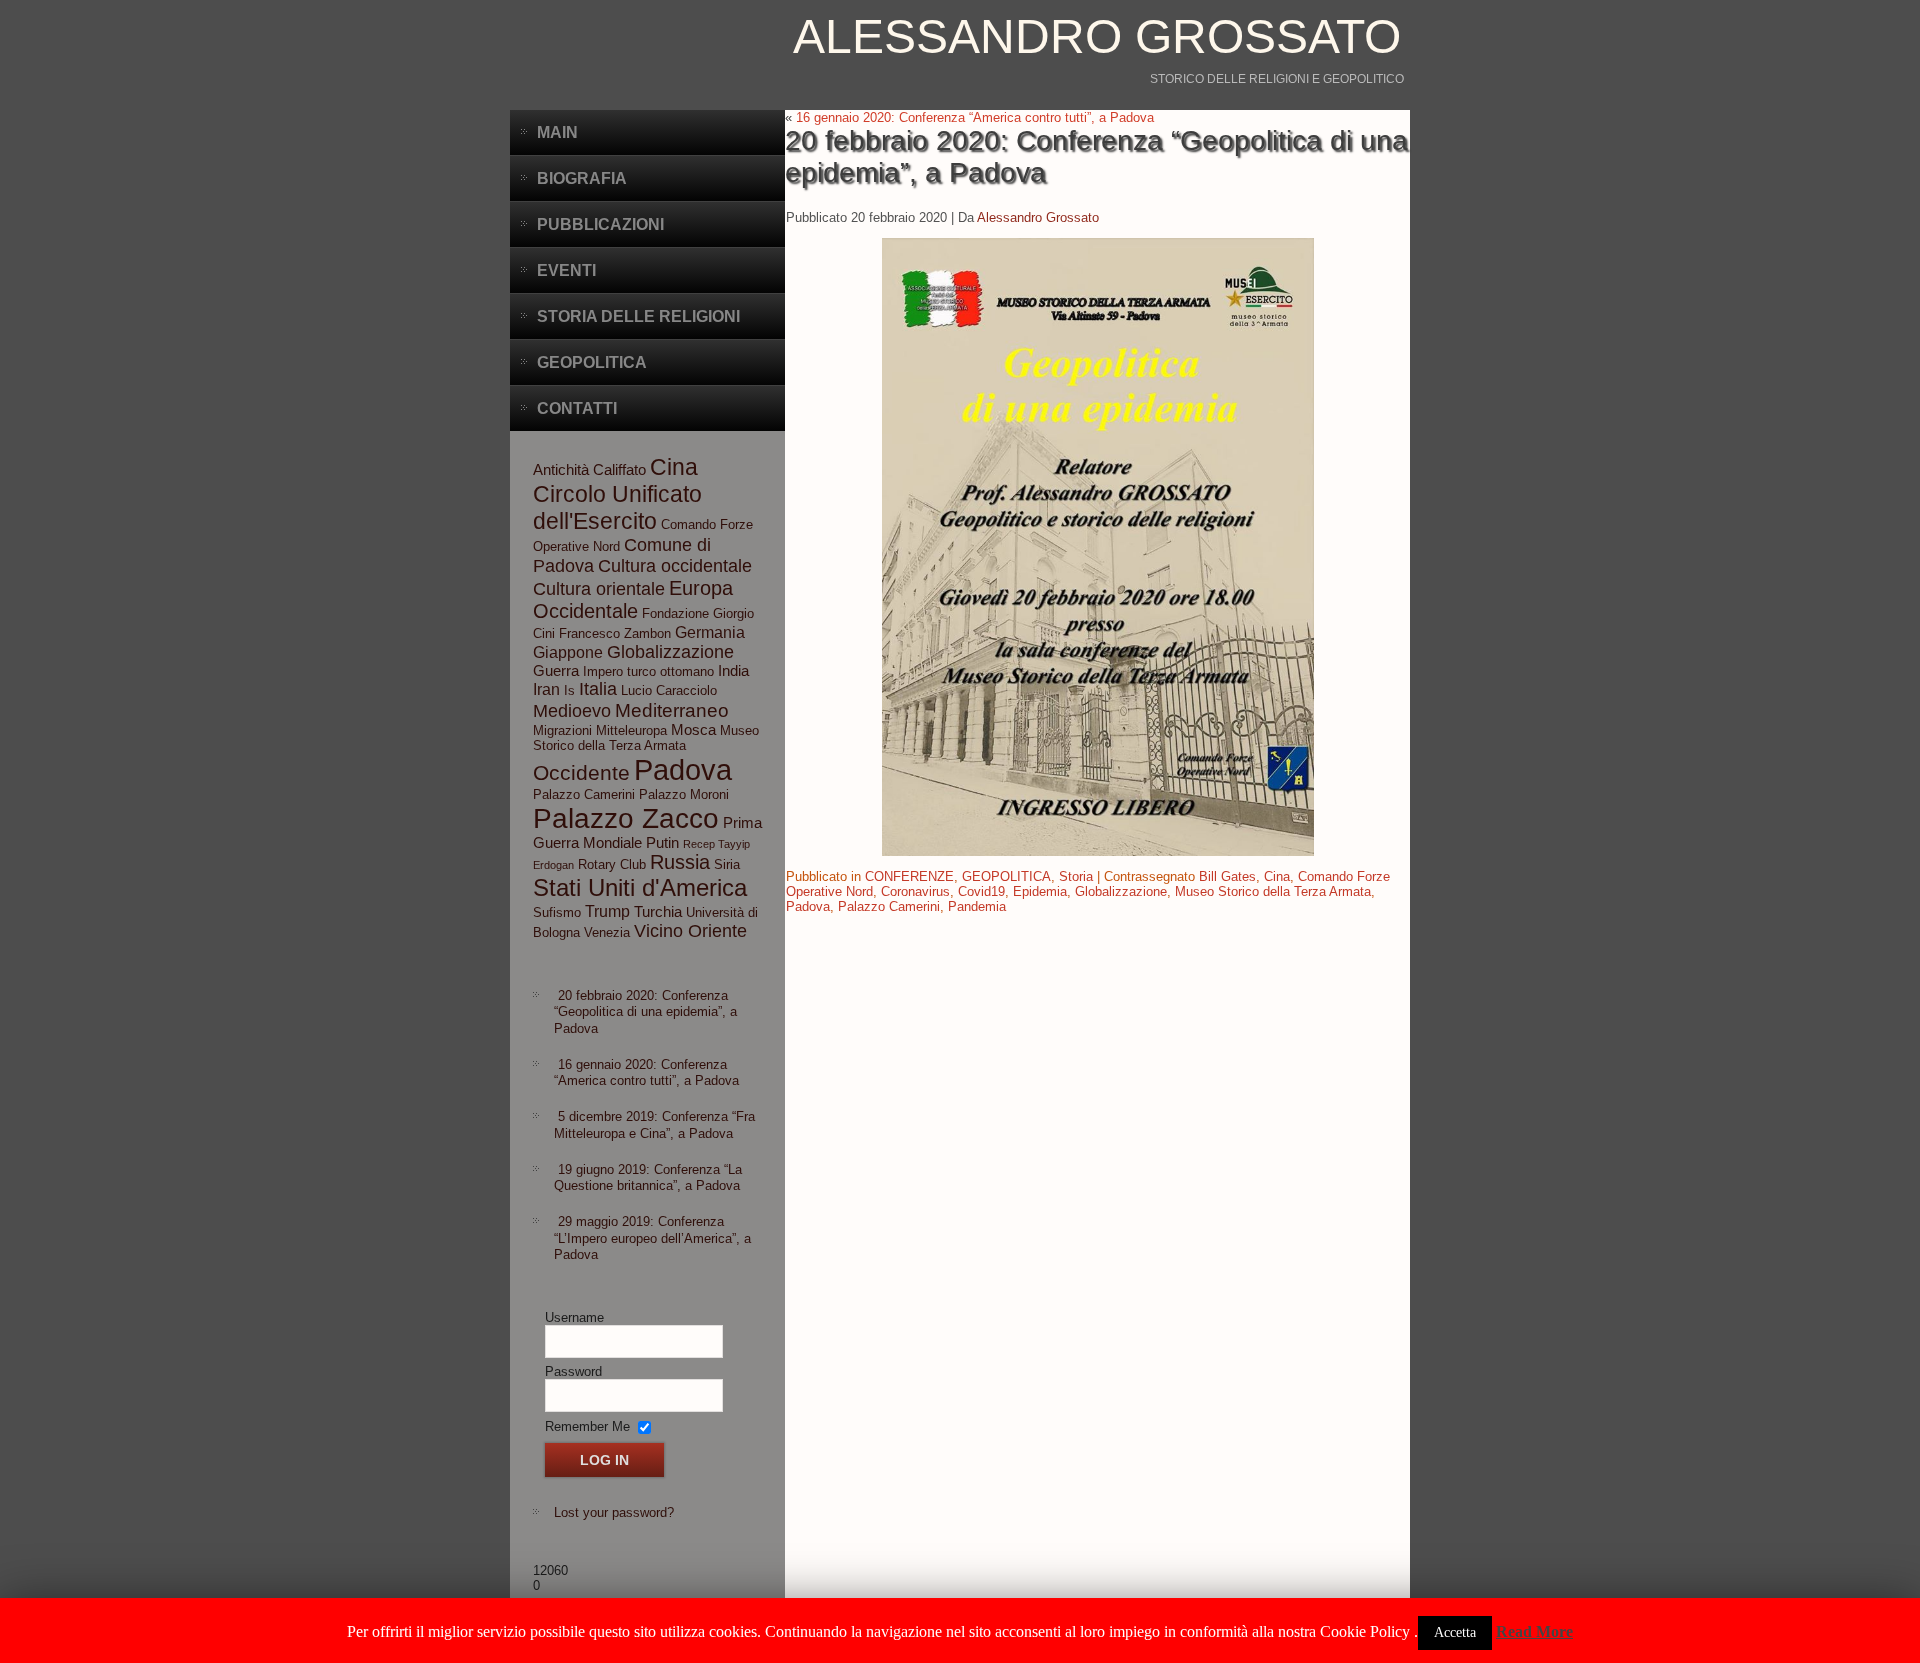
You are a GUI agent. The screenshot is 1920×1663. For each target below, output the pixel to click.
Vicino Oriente (690, 931)
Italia (598, 689)
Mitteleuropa (631, 730)
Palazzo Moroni (684, 794)
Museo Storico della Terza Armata (646, 738)
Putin (662, 843)
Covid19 (981, 891)
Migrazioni (562, 730)
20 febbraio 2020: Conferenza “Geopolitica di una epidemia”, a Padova (645, 1012)
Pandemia (977, 906)
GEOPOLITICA (1006, 876)
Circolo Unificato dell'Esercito (617, 507)
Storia (1076, 876)
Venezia (607, 932)
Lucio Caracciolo (669, 690)
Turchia (658, 912)
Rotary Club (612, 864)
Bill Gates (1227, 876)
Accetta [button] (1455, 1632)
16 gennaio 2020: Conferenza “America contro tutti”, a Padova (646, 1072)
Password (573, 1371)
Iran (546, 689)
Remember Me (587, 1425)
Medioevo (572, 711)
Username (574, 1317)
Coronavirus (915, 891)
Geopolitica (592, 362)
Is (569, 690)
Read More (1534, 1631)
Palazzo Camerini (584, 794)
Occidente (581, 772)
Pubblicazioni (600, 224)
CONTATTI (577, 408)
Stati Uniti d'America (640, 887)
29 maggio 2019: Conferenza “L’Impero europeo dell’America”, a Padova (652, 1238)
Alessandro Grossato (1097, 36)
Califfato (619, 470)
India (733, 671)
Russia (680, 862)
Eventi (566, 270)
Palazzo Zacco (626, 818)
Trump (607, 911)
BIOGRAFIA (582, 178)
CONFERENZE (909, 876)
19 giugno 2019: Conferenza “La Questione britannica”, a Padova (648, 1177)
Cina (674, 467)
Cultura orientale (599, 589)
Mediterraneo (672, 710)
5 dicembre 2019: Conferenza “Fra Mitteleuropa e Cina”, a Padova (654, 1124)
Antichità (561, 470)
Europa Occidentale (633, 599)
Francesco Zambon (615, 633)
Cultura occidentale (675, 566)
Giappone (568, 652)
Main (557, 132)
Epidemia (1040, 891)
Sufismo (557, 912)
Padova (683, 769)
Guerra (556, 671)
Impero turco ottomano (648, 671)
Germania (710, 632)
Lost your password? (614, 1512)
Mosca (693, 730)
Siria (727, 864)
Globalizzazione (670, 652)
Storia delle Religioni (638, 316)
